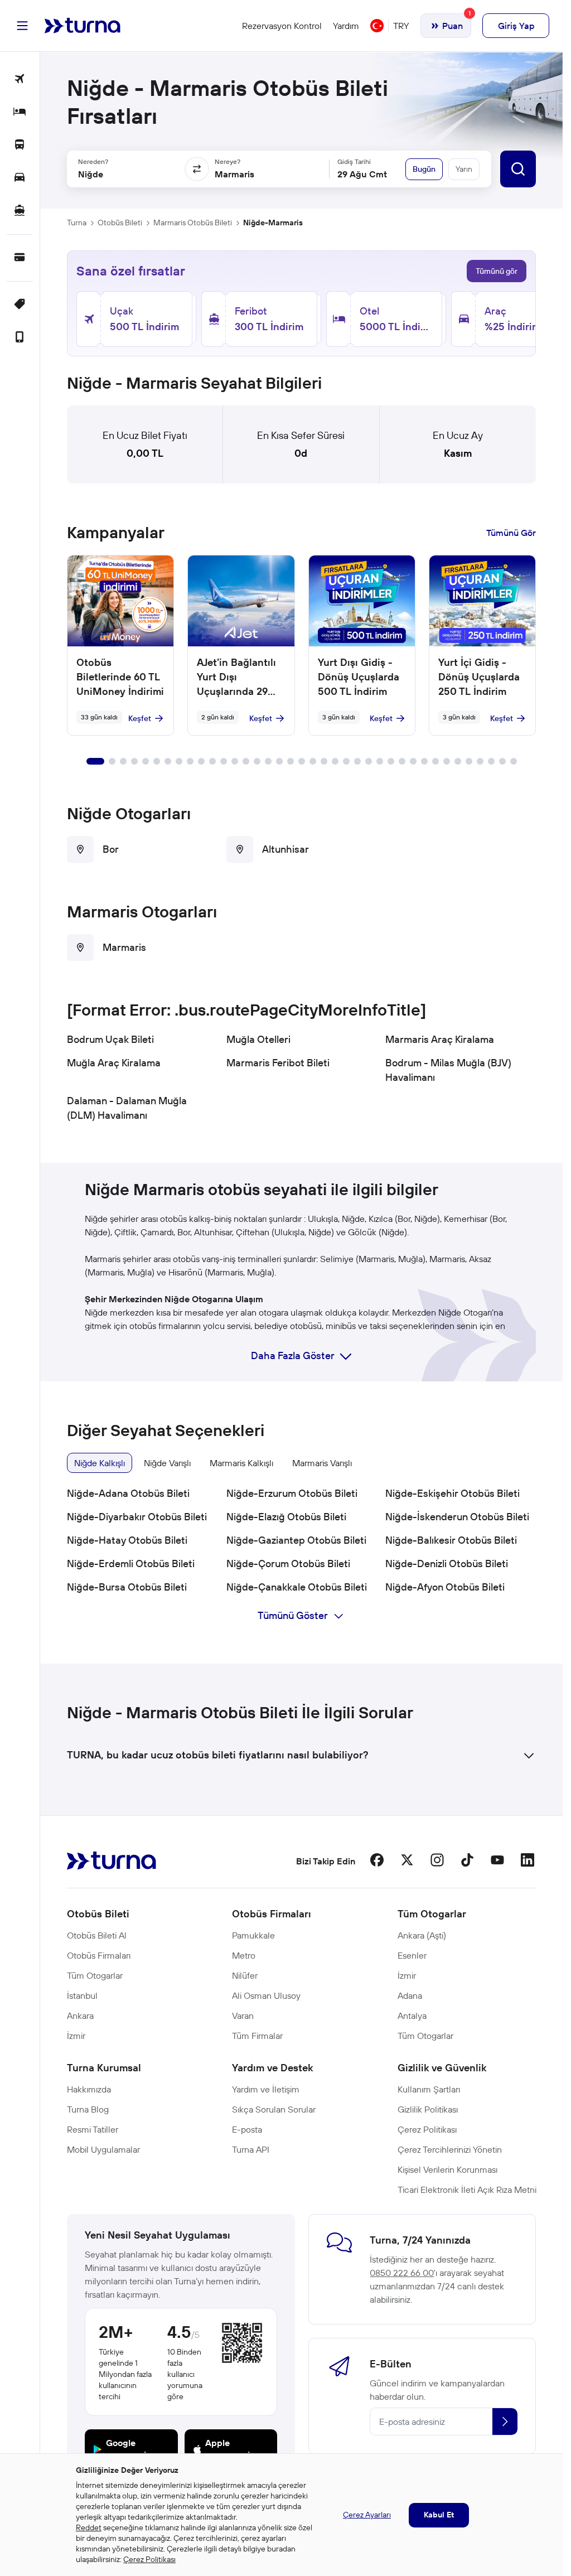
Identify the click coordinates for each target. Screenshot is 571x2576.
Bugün (424, 169)
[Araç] (20, 178)
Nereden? (93, 161)
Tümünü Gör (511, 533)
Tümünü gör (497, 271)
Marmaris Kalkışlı (241, 1463)
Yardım (346, 26)
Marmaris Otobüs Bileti (193, 223)
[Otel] (20, 112)
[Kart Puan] (20, 258)
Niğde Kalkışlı (100, 1463)
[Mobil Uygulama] (20, 338)
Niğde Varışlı (167, 1463)
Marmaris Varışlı (322, 1463)
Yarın (464, 169)
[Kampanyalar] (20, 305)
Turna (77, 223)
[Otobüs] (20, 145)
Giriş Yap (516, 26)
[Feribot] (20, 211)
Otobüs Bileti (120, 223)
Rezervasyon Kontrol (282, 26)
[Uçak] (20, 79)
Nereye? (228, 161)
